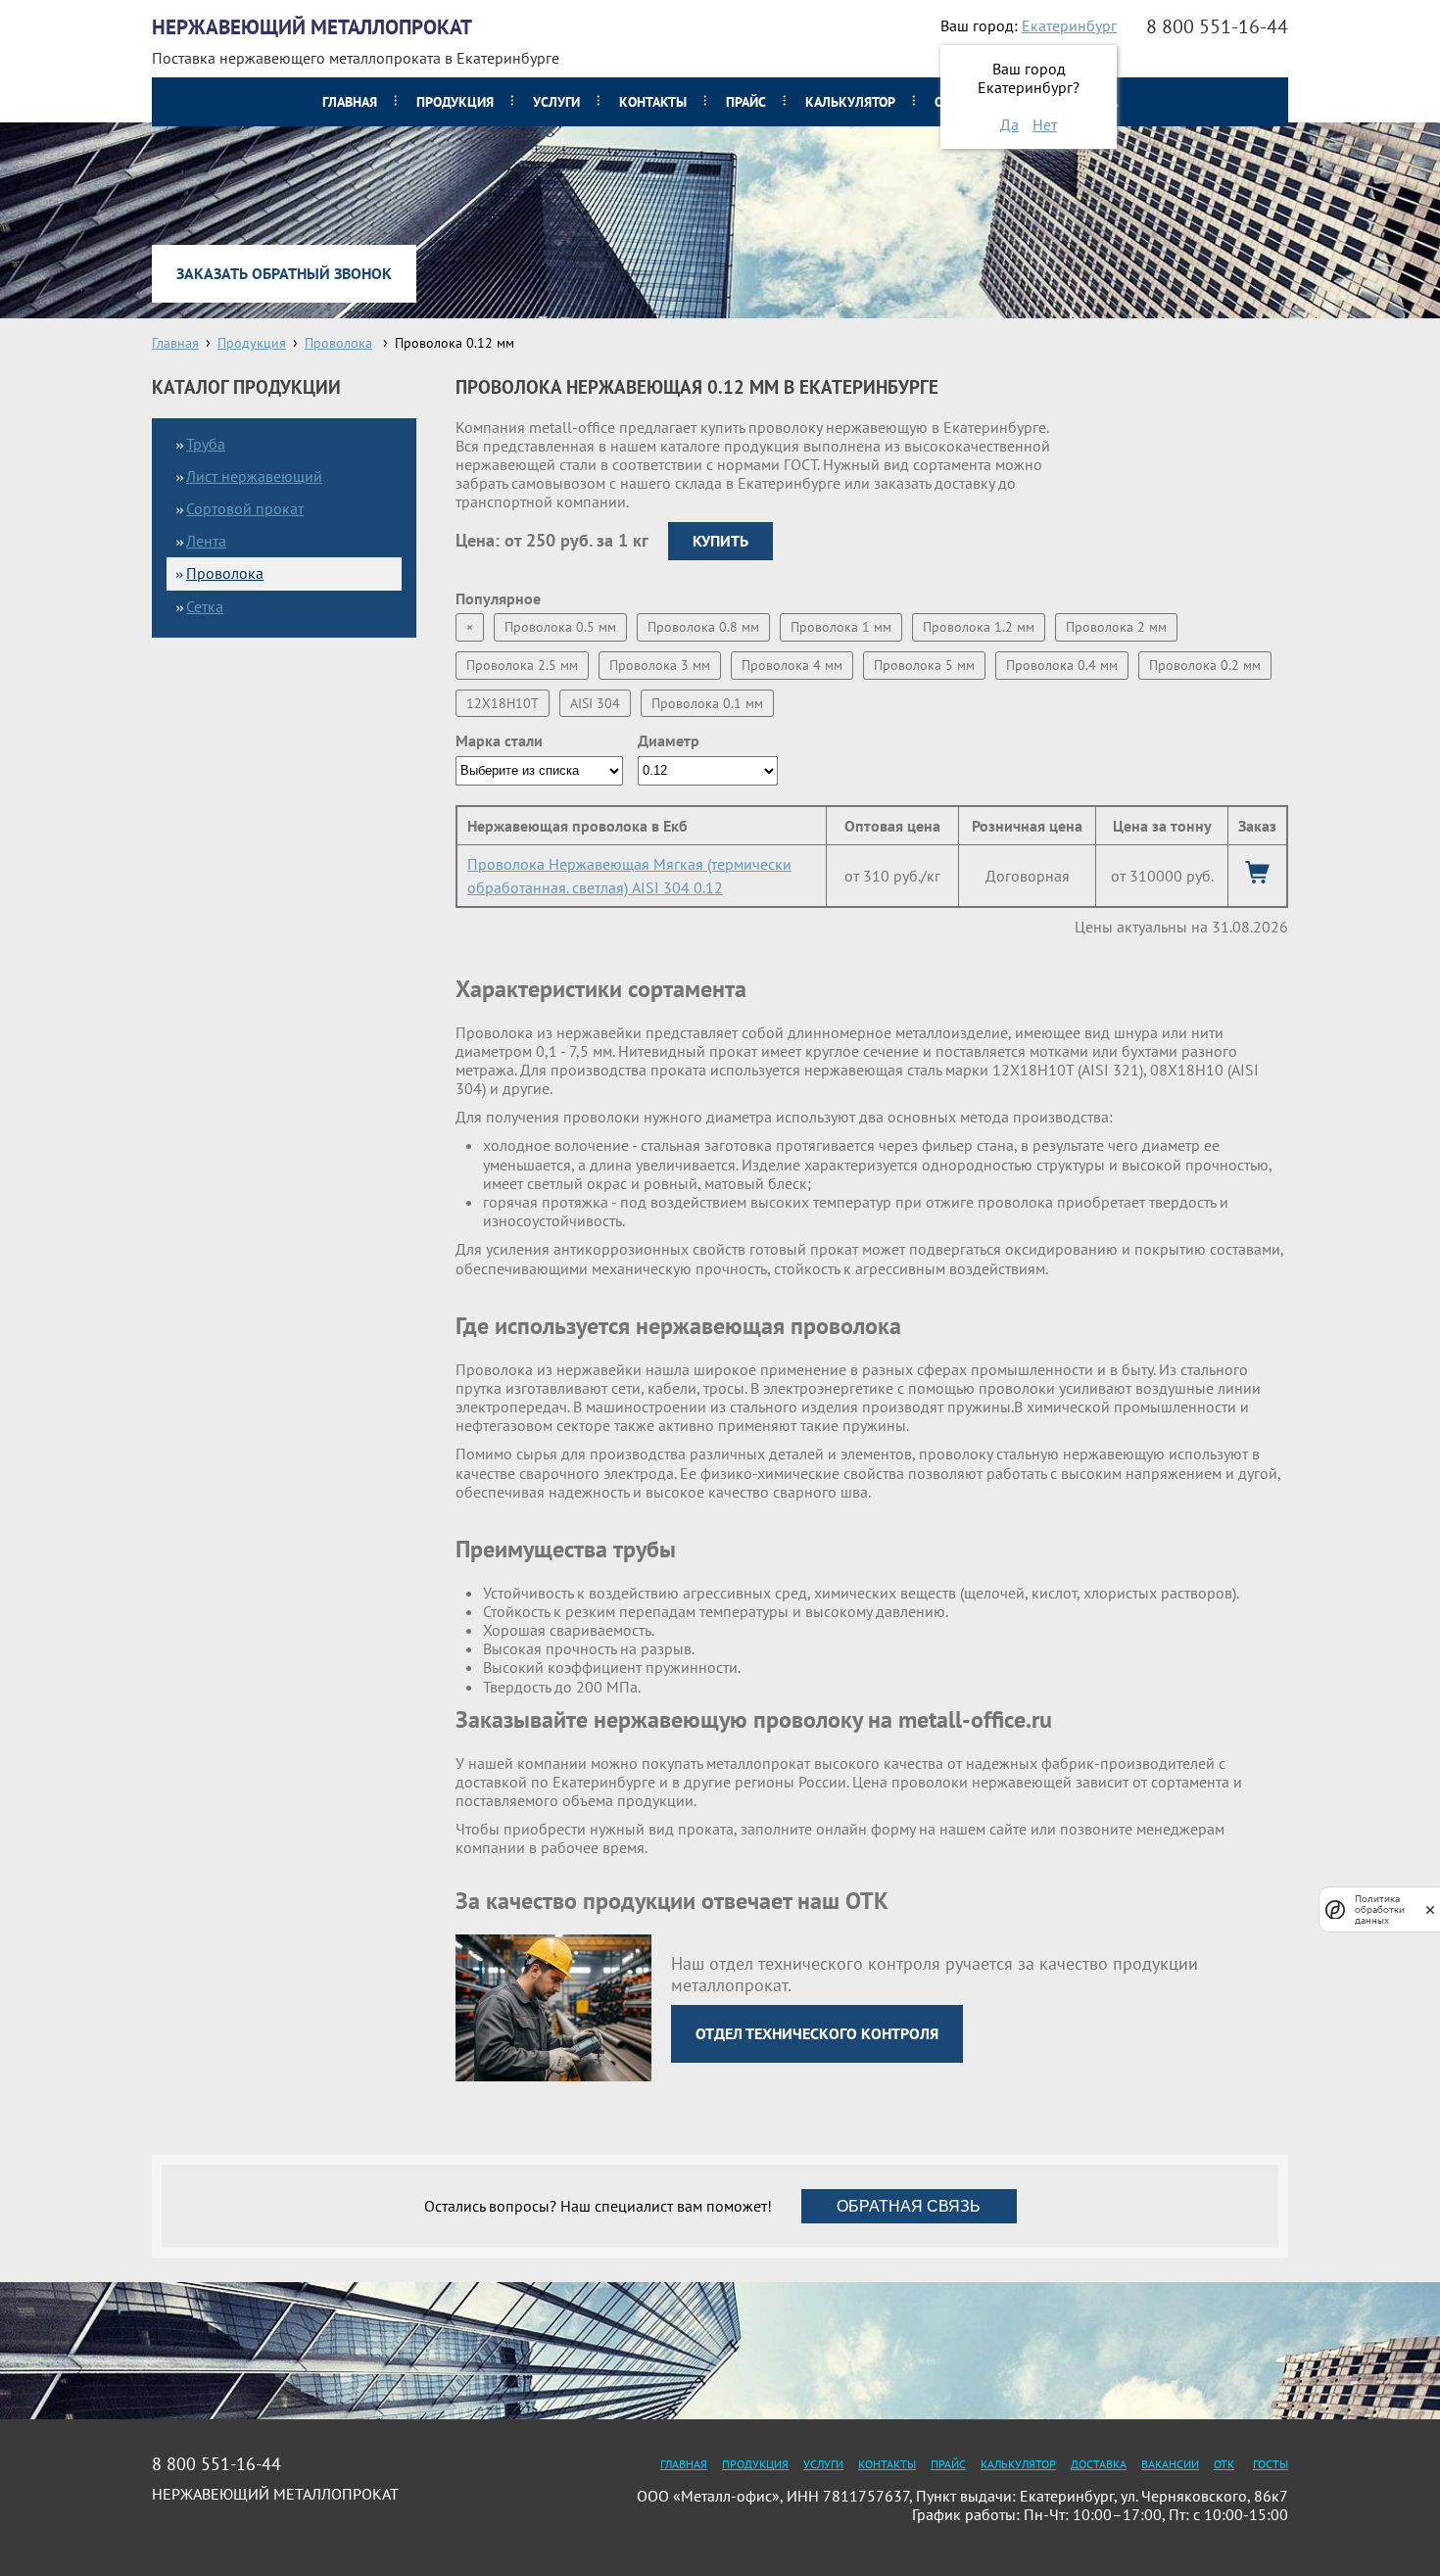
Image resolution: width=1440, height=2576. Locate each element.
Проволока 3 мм (660, 665)
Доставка (1099, 2464)
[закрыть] (1430, 1909)
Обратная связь (909, 2206)
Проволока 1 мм (841, 627)
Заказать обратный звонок (284, 273)
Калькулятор (850, 102)
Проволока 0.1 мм (707, 703)
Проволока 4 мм (792, 665)
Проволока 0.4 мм (1062, 665)
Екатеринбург (1069, 25)
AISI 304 (595, 703)
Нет (1045, 124)
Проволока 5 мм (924, 665)
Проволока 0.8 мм (703, 627)
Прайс (746, 102)
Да (1009, 124)
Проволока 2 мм (1116, 627)
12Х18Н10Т (503, 703)
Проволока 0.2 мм (1205, 665)
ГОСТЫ (1271, 2464)
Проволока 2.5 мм (522, 665)
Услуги (556, 102)
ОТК (1224, 2464)
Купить (720, 541)
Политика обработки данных (1380, 1909)
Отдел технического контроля (817, 2033)
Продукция (455, 102)
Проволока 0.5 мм (560, 627)
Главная (350, 102)
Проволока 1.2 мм (979, 627)
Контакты (653, 102)
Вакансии (1170, 2464)
